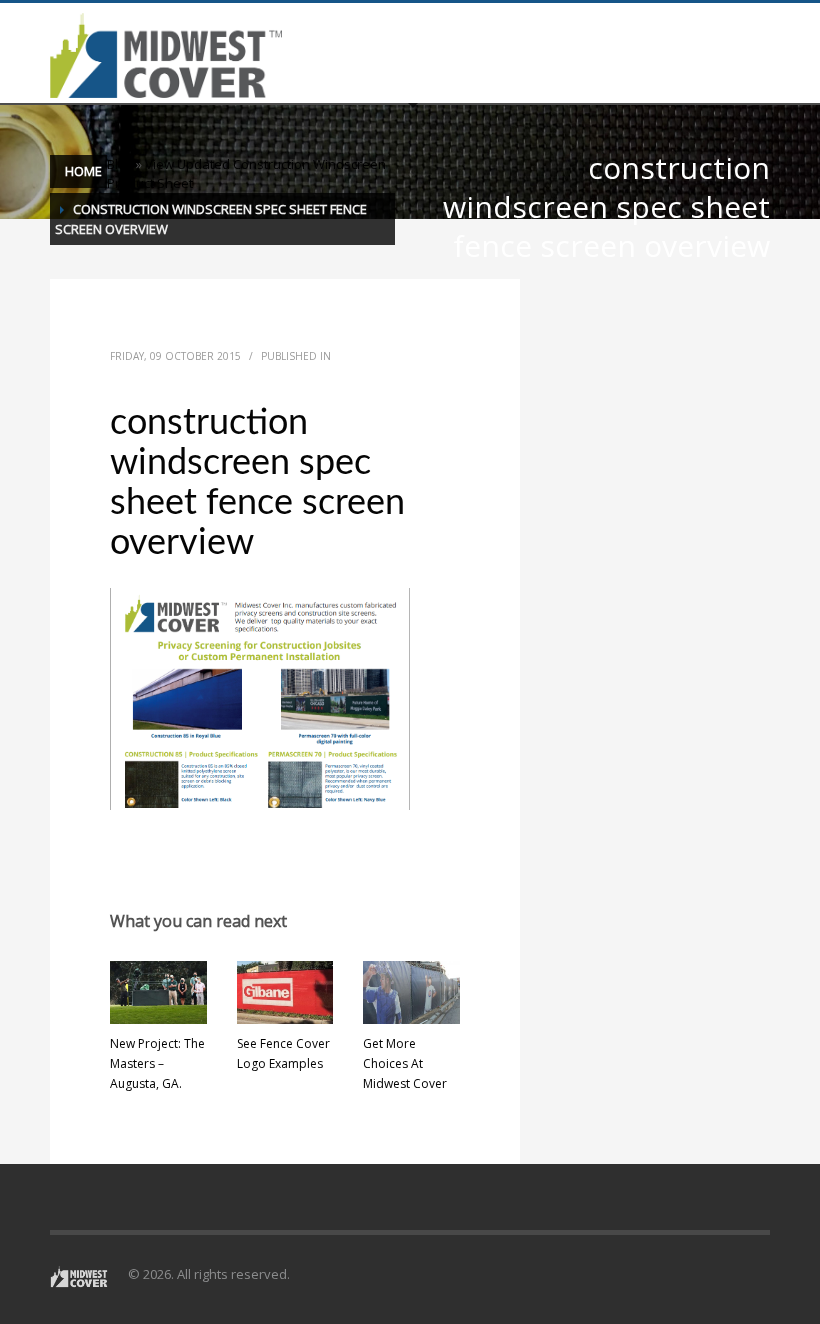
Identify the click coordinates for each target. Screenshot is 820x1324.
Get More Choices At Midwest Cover (405, 1063)
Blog (120, 164)
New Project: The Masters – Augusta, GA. (157, 1063)
